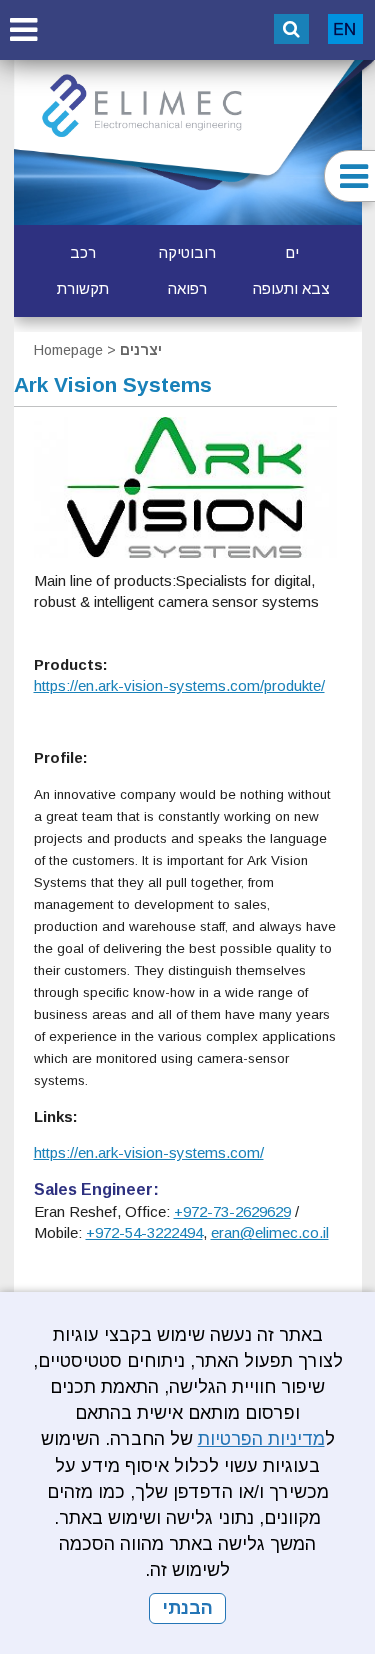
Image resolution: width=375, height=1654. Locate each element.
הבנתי (187, 1608)
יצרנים (141, 350)
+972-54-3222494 (144, 1232)
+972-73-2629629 (232, 1211)
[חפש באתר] (291, 29)
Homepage (68, 350)
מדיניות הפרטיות (261, 1439)
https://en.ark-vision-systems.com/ (149, 1152)
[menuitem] (292, 253)
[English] (345, 29)
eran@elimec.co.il (270, 1232)
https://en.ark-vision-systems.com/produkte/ (179, 685)
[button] (23, 29)
